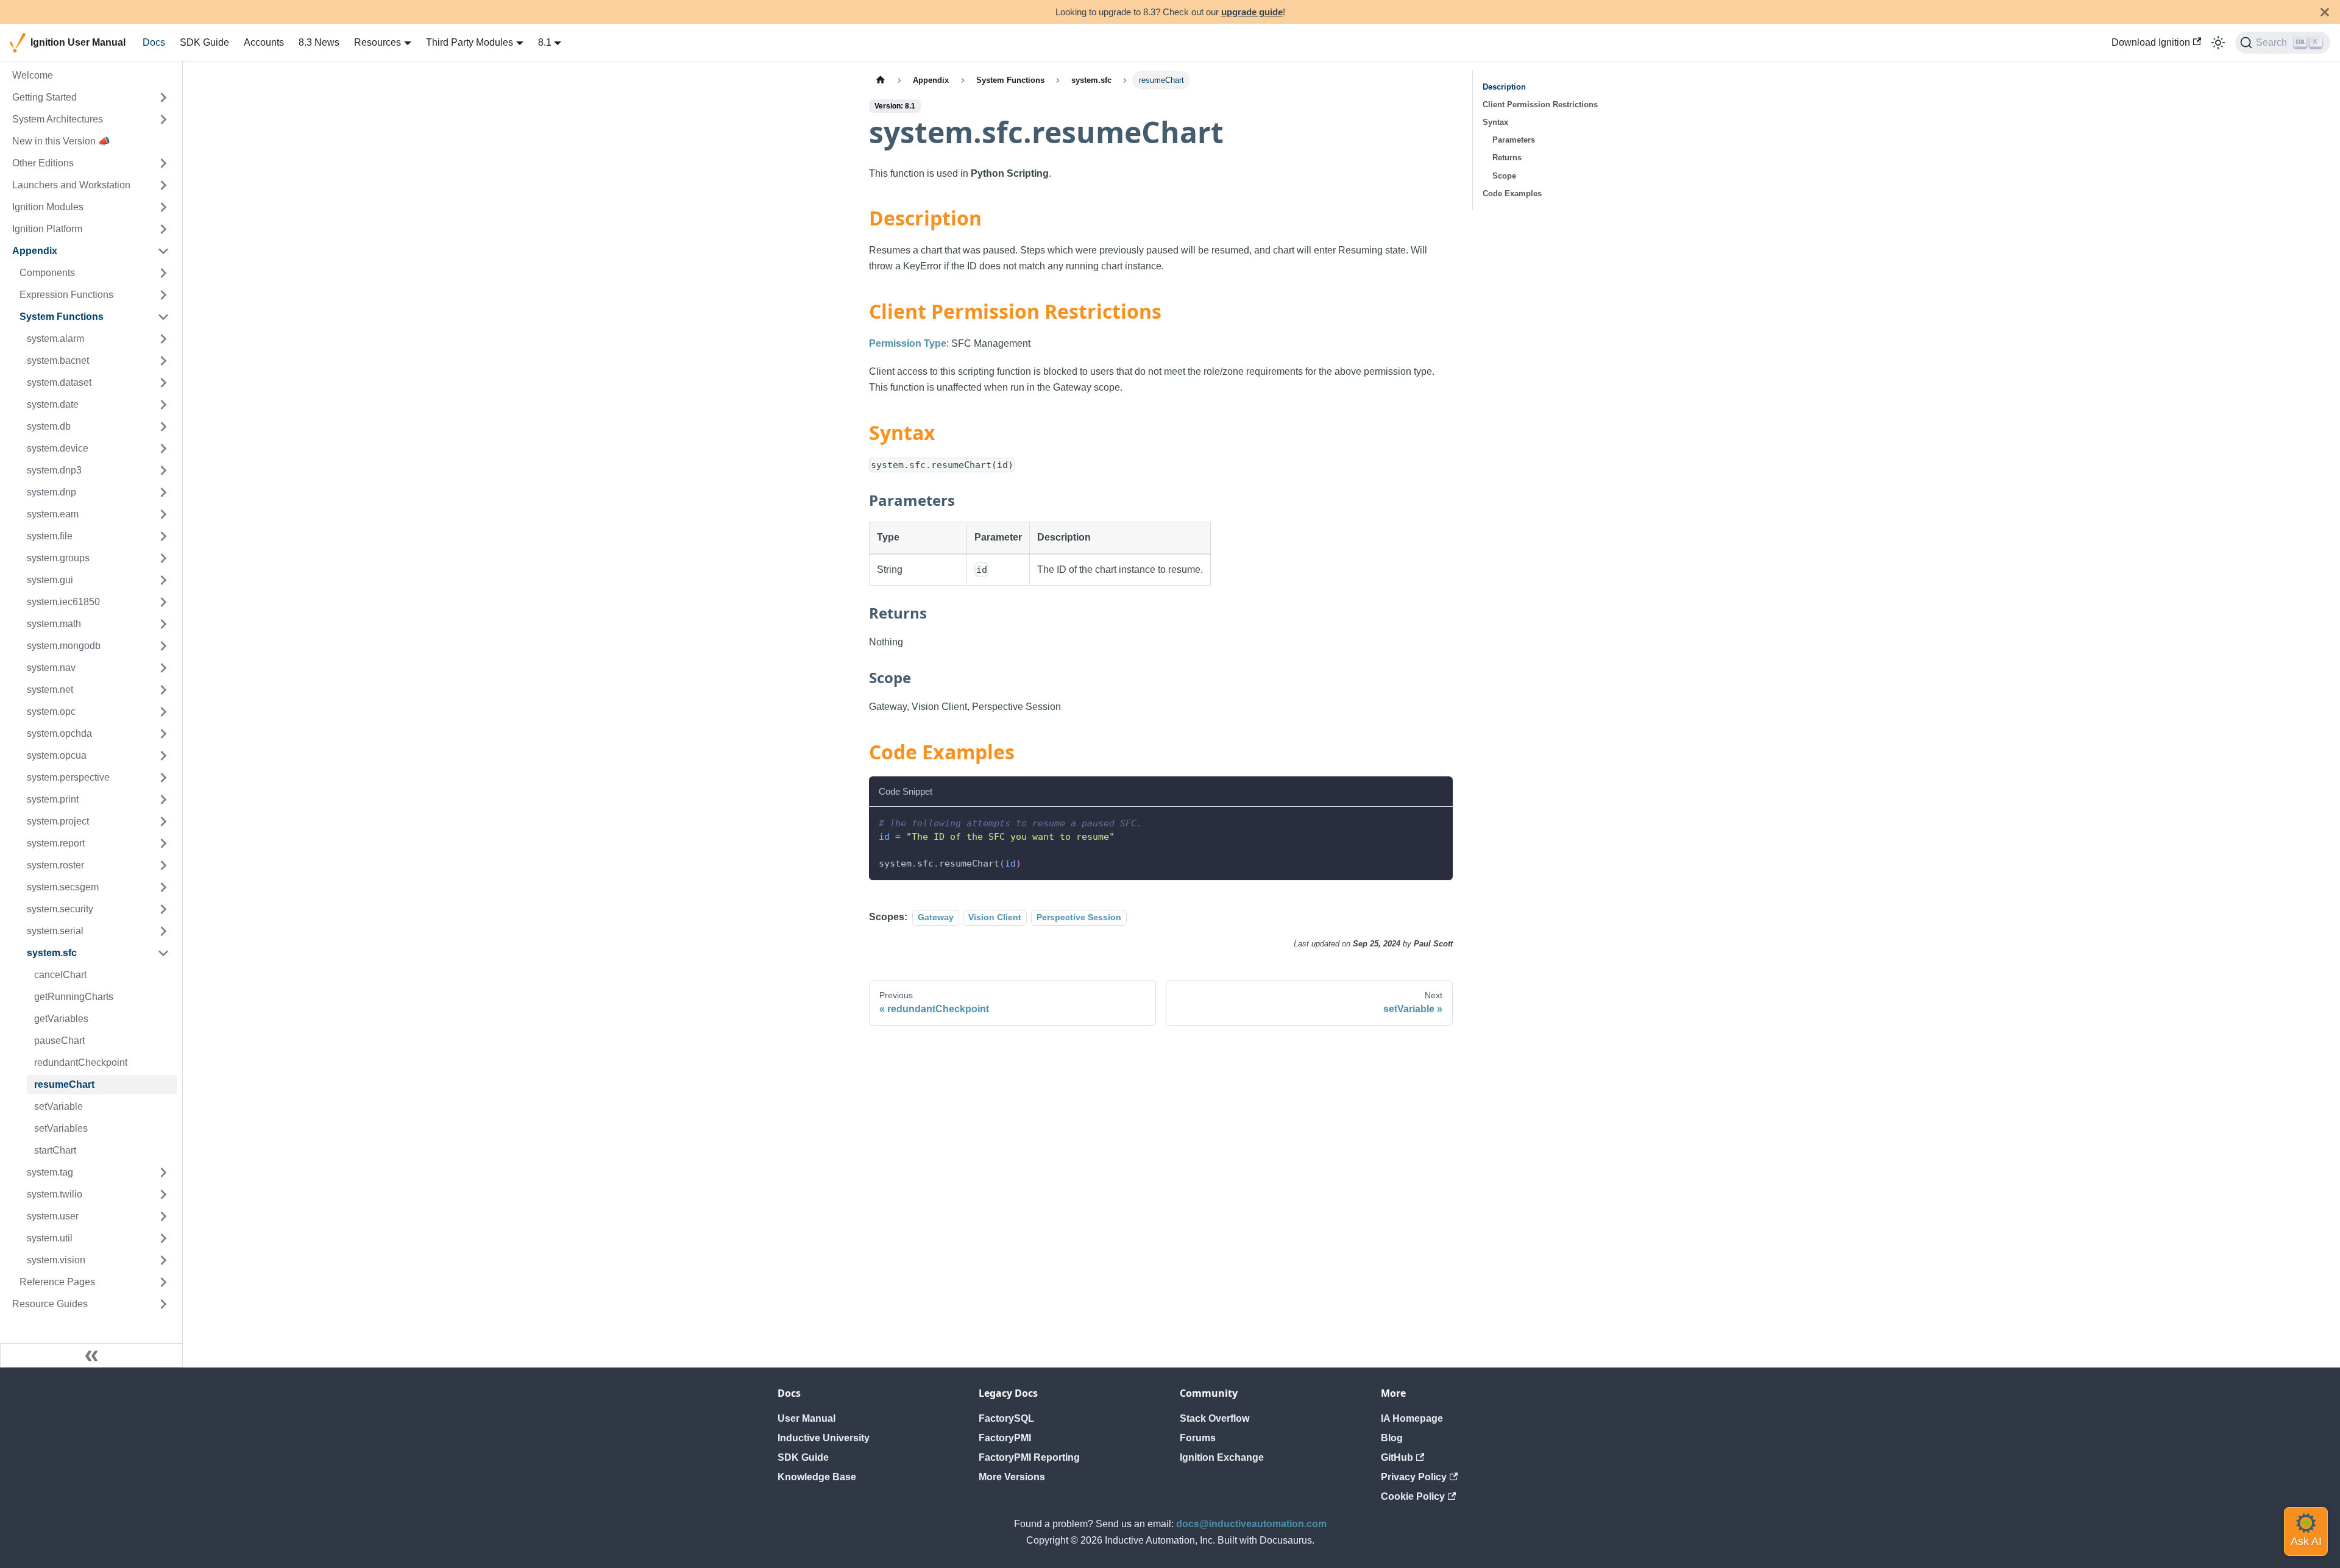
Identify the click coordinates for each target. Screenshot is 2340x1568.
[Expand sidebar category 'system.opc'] (163, 712)
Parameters (1514, 140)
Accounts (264, 42)
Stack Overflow (1214, 1418)
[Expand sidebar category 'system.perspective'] (163, 778)
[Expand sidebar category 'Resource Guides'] (163, 1304)
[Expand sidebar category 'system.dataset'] (163, 383)
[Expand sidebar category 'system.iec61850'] (163, 602)
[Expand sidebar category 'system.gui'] (163, 580)
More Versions (1012, 1477)
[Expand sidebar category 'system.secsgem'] (163, 887)
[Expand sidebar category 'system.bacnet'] (163, 361)
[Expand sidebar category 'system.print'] (163, 800)
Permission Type (908, 343)
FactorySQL (1006, 1418)
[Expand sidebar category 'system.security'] (163, 909)
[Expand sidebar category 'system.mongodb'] (163, 646)
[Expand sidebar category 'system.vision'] (163, 1260)
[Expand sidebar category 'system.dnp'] (163, 492)
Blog (1392, 1438)
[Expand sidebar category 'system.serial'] (163, 931)
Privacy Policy (1414, 1477)
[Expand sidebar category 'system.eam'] (163, 514)
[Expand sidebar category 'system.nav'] (163, 668)
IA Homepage (1412, 1418)
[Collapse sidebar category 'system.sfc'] (163, 953)
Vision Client (995, 917)
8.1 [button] (545, 42)
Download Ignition (2151, 42)
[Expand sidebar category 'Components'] (163, 273)
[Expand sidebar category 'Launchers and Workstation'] (163, 185)
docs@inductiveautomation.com (1251, 1524)
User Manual (807, 1418)
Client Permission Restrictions (1540, 105)
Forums (1198, 1438)
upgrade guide (1252, 12)
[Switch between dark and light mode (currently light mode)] (2218, 43)
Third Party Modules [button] (470, 42)
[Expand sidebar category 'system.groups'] (163, 558)
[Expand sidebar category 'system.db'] (163, 427)
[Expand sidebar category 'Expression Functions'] (163, 295)
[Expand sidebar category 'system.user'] (163, 1216)
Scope (1504, 176)
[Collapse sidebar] (91, 1355)
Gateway (936, 917)
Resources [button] (378, 42)
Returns (1507, 158)
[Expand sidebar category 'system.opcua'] (163, 756)
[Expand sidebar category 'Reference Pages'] (163, 1282)
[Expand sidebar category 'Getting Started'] (163, 98)
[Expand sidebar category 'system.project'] (163, 821)
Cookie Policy (1413, 1496)
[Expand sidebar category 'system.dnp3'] (163, 470)
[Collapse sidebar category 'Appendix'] (163, 251)
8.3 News (319, 42)
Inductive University (824, 1438)
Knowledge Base (817, 1477)
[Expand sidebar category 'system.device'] (163, 449)
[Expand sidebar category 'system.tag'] (163, 1172)
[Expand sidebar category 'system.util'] (163, 1238)
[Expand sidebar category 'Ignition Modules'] (163, 207)
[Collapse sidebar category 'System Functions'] (163, 317)
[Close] (2325, 12)
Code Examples (1512, 193)
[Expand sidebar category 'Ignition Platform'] (163, 229)
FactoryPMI (1005, 1438)
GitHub (1397, 1457)
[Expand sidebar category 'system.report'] (163, 843)
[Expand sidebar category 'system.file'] (163, 536)
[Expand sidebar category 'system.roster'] (163, 865)
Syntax (1495, 122)
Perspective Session (1079, 917)
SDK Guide (204, 42)
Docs (154, 42)
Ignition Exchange (1222, 1457)
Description (1504, 87)
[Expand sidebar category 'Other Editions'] (163, 163)
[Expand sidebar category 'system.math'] (163, 624)
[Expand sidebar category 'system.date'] (163, 405)
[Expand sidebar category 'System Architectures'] (163, 119)
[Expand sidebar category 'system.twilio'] (163, 1194)
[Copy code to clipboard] (1438, 822)
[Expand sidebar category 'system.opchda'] (163, 734)
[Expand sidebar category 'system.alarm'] (163, 339)
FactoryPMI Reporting (1029, 1457)
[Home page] (881, 80)
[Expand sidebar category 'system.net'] (163, 690)
